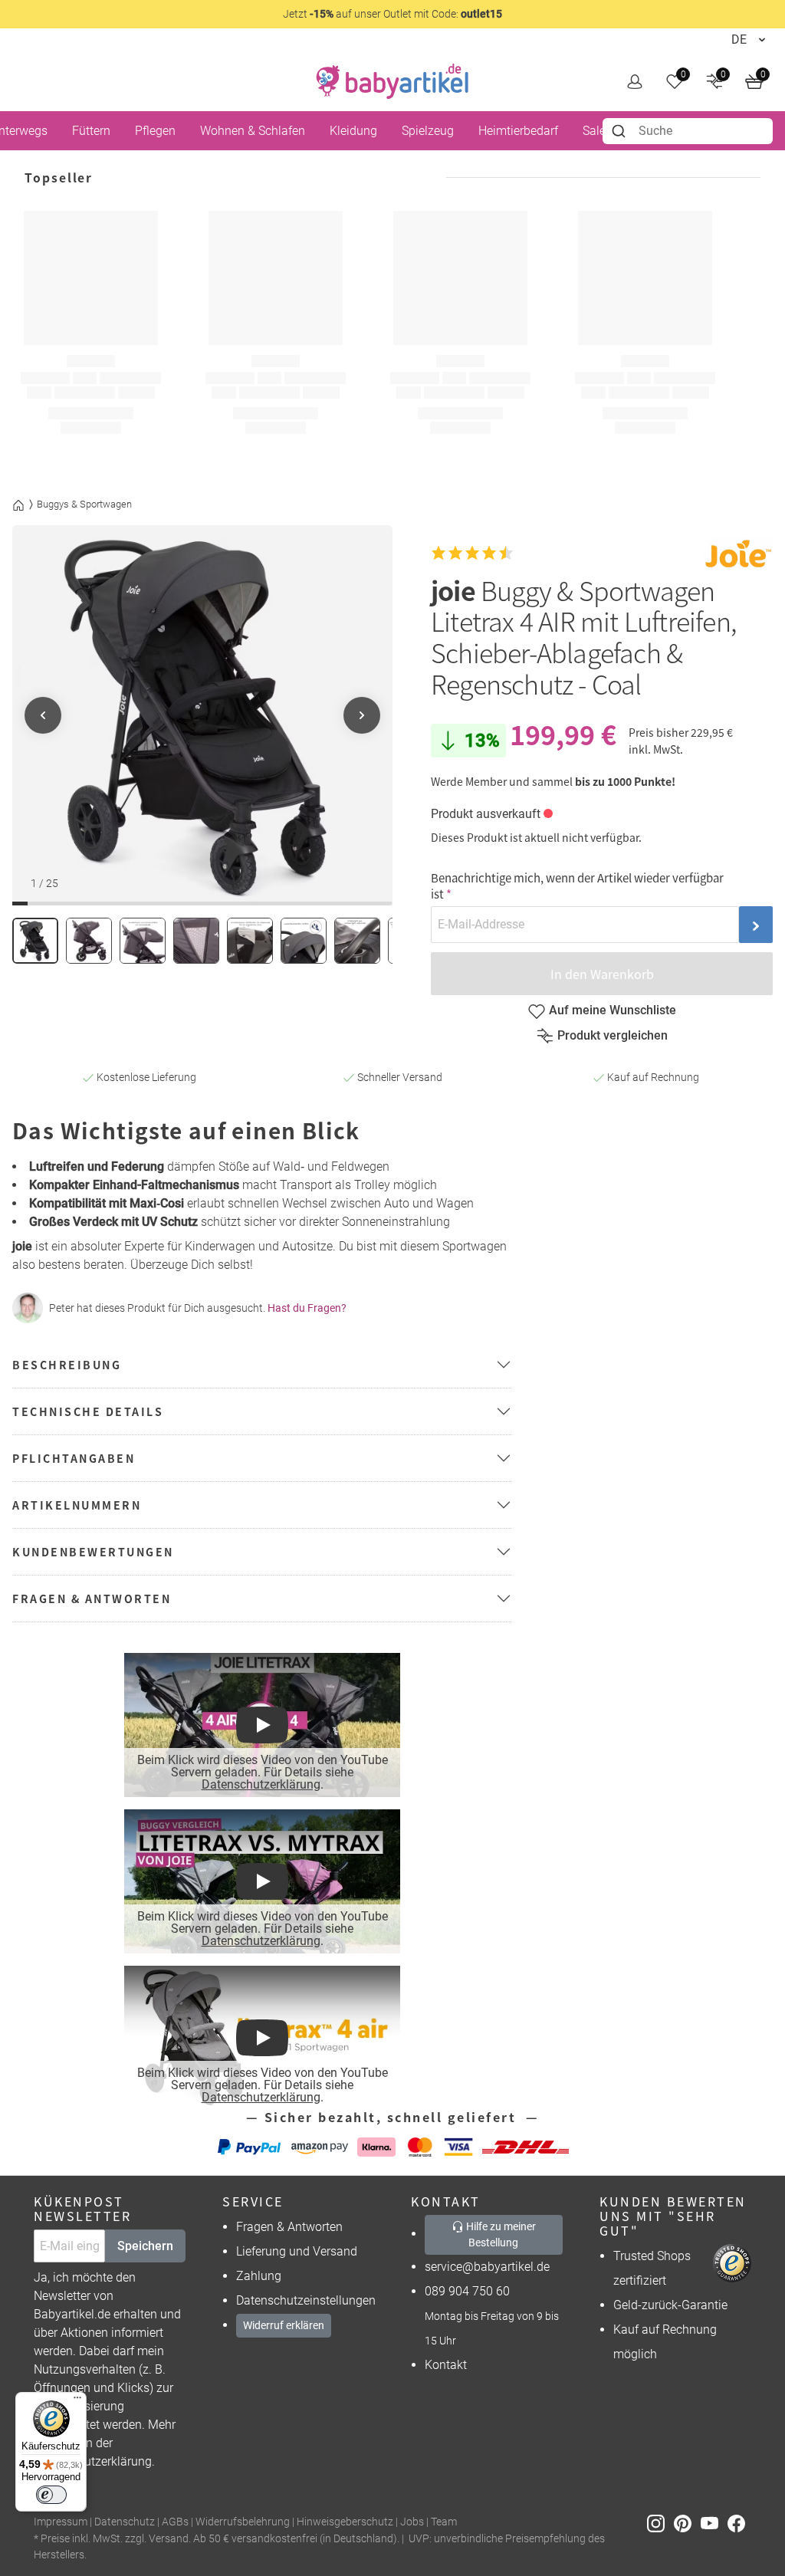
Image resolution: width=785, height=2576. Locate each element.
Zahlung (259, 2276)
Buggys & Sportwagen (84, 504)
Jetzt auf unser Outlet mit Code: (392, 14)
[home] (392, 81)
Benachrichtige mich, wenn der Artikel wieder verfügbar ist (577, 886)
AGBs (175, 2522)
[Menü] (77, 2401)
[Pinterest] (687, 2523)
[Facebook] (739, 2523)
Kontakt (446, 2365)
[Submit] (621, 131)
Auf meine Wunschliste (613, 1010)
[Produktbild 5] (250, 941)
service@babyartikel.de (487, 2267)
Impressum (61, 2522)
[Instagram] (660, 2523)
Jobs (412, 2522)
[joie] (738, 553)
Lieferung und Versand (297, 2251)
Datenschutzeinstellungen (306, 2300)
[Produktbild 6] (304, 941)
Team (444, 2522)
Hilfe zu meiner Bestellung (500, 2234)
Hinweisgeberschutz (345, 2522)
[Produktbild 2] (89, 941)
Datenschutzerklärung (260, 1784)
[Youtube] (714, 2523)
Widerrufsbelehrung (243, 2522)
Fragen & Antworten (289, 2227)
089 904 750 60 (467, 2291)
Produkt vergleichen (613, 1035)
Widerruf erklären (284, 2325)
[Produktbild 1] (35, 941)
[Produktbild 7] (357, 941)
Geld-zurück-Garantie (670, 2305)
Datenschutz (125, 2522)
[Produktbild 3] (143, 941)
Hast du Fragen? (307, 1308)
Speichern (145, 2246)
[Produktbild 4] (196, 941)
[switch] (51, 2495)
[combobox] (688, 131)
